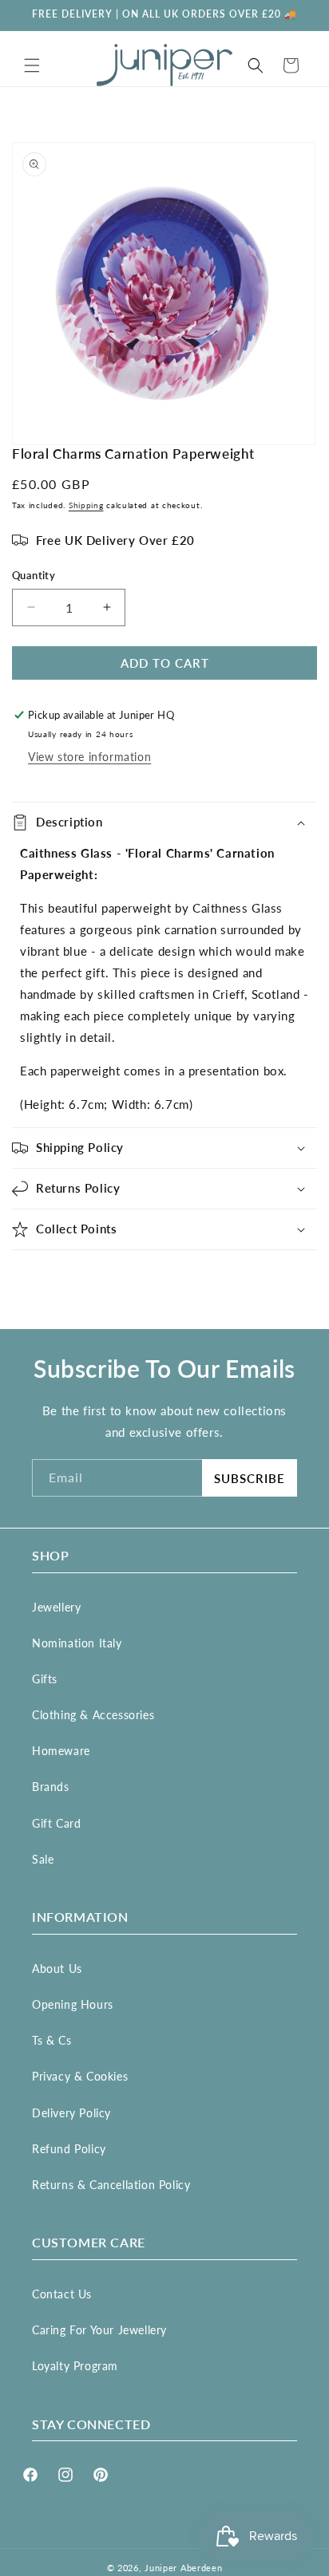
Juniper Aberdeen (183, 2568)
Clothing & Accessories (93, 1715)
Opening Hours (73, 2004)
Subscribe (250, 1478)
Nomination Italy (77, 1643)
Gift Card (56, 1823)
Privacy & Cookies (80, 2076)
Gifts (45, 1679)
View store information (89, 757)
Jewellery (56, 1607)
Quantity (34, 575)
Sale (43, 1859)
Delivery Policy (71, 2113)
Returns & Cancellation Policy (111, 2185)
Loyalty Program (75, 2366)
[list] (164, 294)
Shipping (86, 505)
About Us (57, 1968)
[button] (32, 65)
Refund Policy (69, 2149)
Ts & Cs (52, 2040)
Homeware (61, 1751)
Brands (51, 1787)
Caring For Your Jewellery (99, 2330)
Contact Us (62, 2294)
